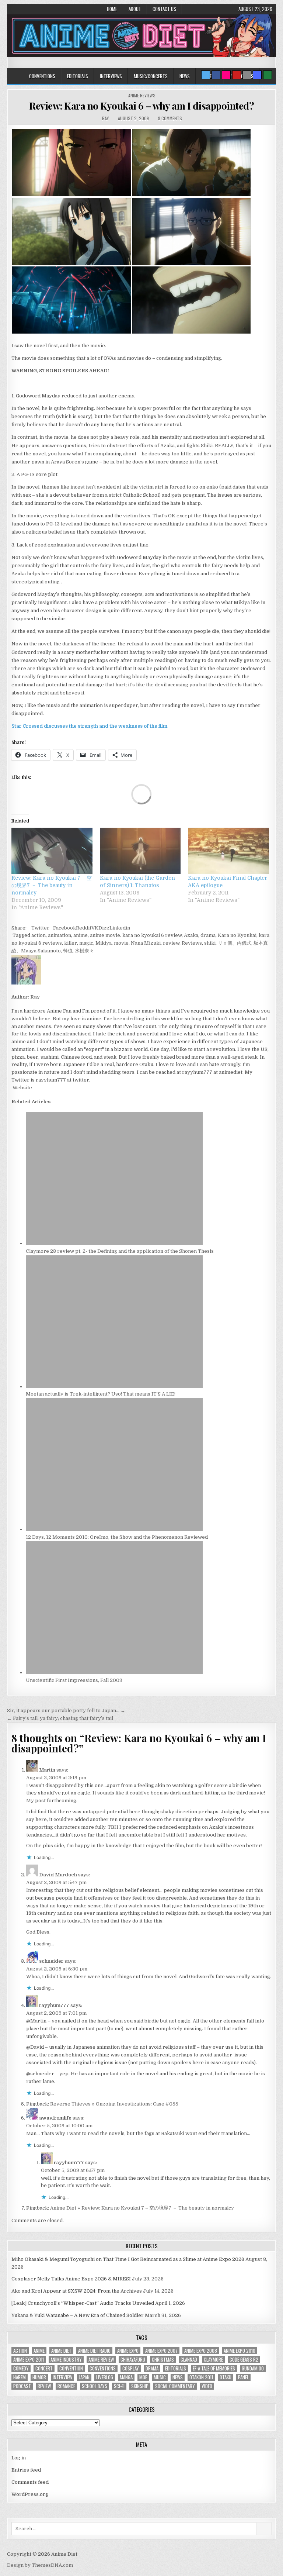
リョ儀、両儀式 (235, 943)
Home (112, 9)
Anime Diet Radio (94, 2351)
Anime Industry (66, 2360)
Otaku (226, 2377)
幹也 (68, 951)
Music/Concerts (151, 76)
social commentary (175, 2386)
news (178, 2377)
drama (208, 935)
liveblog (105, 2377)
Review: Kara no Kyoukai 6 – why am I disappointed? (141, 106)
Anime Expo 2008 (201, 2351)
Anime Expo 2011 (29, 2360)
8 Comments (170, 118)
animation (60, 935)
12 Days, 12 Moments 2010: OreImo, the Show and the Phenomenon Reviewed (117, 1537)
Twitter (40, 928)
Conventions (42, 76)
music (160, 2377)
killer (71, 943)
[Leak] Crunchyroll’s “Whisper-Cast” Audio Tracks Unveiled (83, 2303)
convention (71, 2368)
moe (143, 2377)
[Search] (247, 75)
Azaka (191, 935)
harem (20, 2377)
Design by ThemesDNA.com (40, 2565)
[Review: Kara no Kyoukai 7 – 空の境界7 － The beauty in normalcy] (52, 851)
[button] (71, 163)
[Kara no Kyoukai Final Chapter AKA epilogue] (228, 851)
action (39, 935)
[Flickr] (226, 75)
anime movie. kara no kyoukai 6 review (136, 935)
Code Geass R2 (244, 2360)
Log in (19, 2458)
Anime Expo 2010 (240, 2351)
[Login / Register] (268, 75)
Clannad (189, 2360)
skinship (140, 2386)
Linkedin (120, 928)
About (135, 9)
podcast (22, 2386)
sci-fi (119, 2386)
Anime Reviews (142, 95)
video (207, 2386)
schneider (51, 1961)
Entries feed (26, 2470)
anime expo (128, 2351)
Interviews (111, 76)
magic (86, 943)
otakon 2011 (201, 2377)
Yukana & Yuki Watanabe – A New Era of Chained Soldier (78, 2315)
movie (121, 943)
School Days (95, 2386)
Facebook (64, 928)
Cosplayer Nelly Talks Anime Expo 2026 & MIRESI (71, 2279)
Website (22, 1088)
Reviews (192, 943)
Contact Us (164, 9)
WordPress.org (30, 2494)
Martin (47, 1770)
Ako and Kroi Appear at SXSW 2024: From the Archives (77, 2291)
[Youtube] (237, 75)
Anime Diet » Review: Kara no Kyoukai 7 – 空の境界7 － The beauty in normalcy (142, 2208)
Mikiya (104, 943)
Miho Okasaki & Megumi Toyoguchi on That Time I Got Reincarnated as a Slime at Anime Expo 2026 (128, 2259)
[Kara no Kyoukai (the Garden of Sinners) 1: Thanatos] (140, 851)
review (171, 943)
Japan (84, 2377)
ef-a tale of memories (214, 2368)
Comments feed (30, 2482)
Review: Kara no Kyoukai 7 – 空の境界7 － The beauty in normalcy (52, 885)
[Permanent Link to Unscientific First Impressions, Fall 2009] (114, 1672)
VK (95, 928)
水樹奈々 (84, 951)
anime (81, 935)
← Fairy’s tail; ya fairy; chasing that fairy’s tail (60, 1718)
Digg (104, 928)
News (185, 76)
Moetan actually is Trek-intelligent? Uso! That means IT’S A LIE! (101, 1394)
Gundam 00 (253, 2368)
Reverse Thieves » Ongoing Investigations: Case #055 (114, 2104)
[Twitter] (206, 75)
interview (62, 2377)
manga (126, 2377)
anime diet (61, 2351)
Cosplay (131, 2368)
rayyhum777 (54, 2005)
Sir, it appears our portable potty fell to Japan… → (66, 1711)
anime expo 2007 (161, 2351)
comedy (21, 2368)
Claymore (213, 2360)
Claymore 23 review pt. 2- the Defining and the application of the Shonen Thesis (120, 1251)
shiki (210, 943)
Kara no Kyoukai (237, 935)
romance (66, 2386)
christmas (163, 2360)
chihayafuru (133, 2360)
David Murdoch (58, 1875)
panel (243, 2377)
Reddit (84, 928)
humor (39, 2377)
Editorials (78, 76)
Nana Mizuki (146, 943)
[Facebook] (216, 75)
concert (44, 2368)
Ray (105, 118)
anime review (101, 2360)
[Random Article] (257, 75)
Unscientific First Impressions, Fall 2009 (74, 1680)
